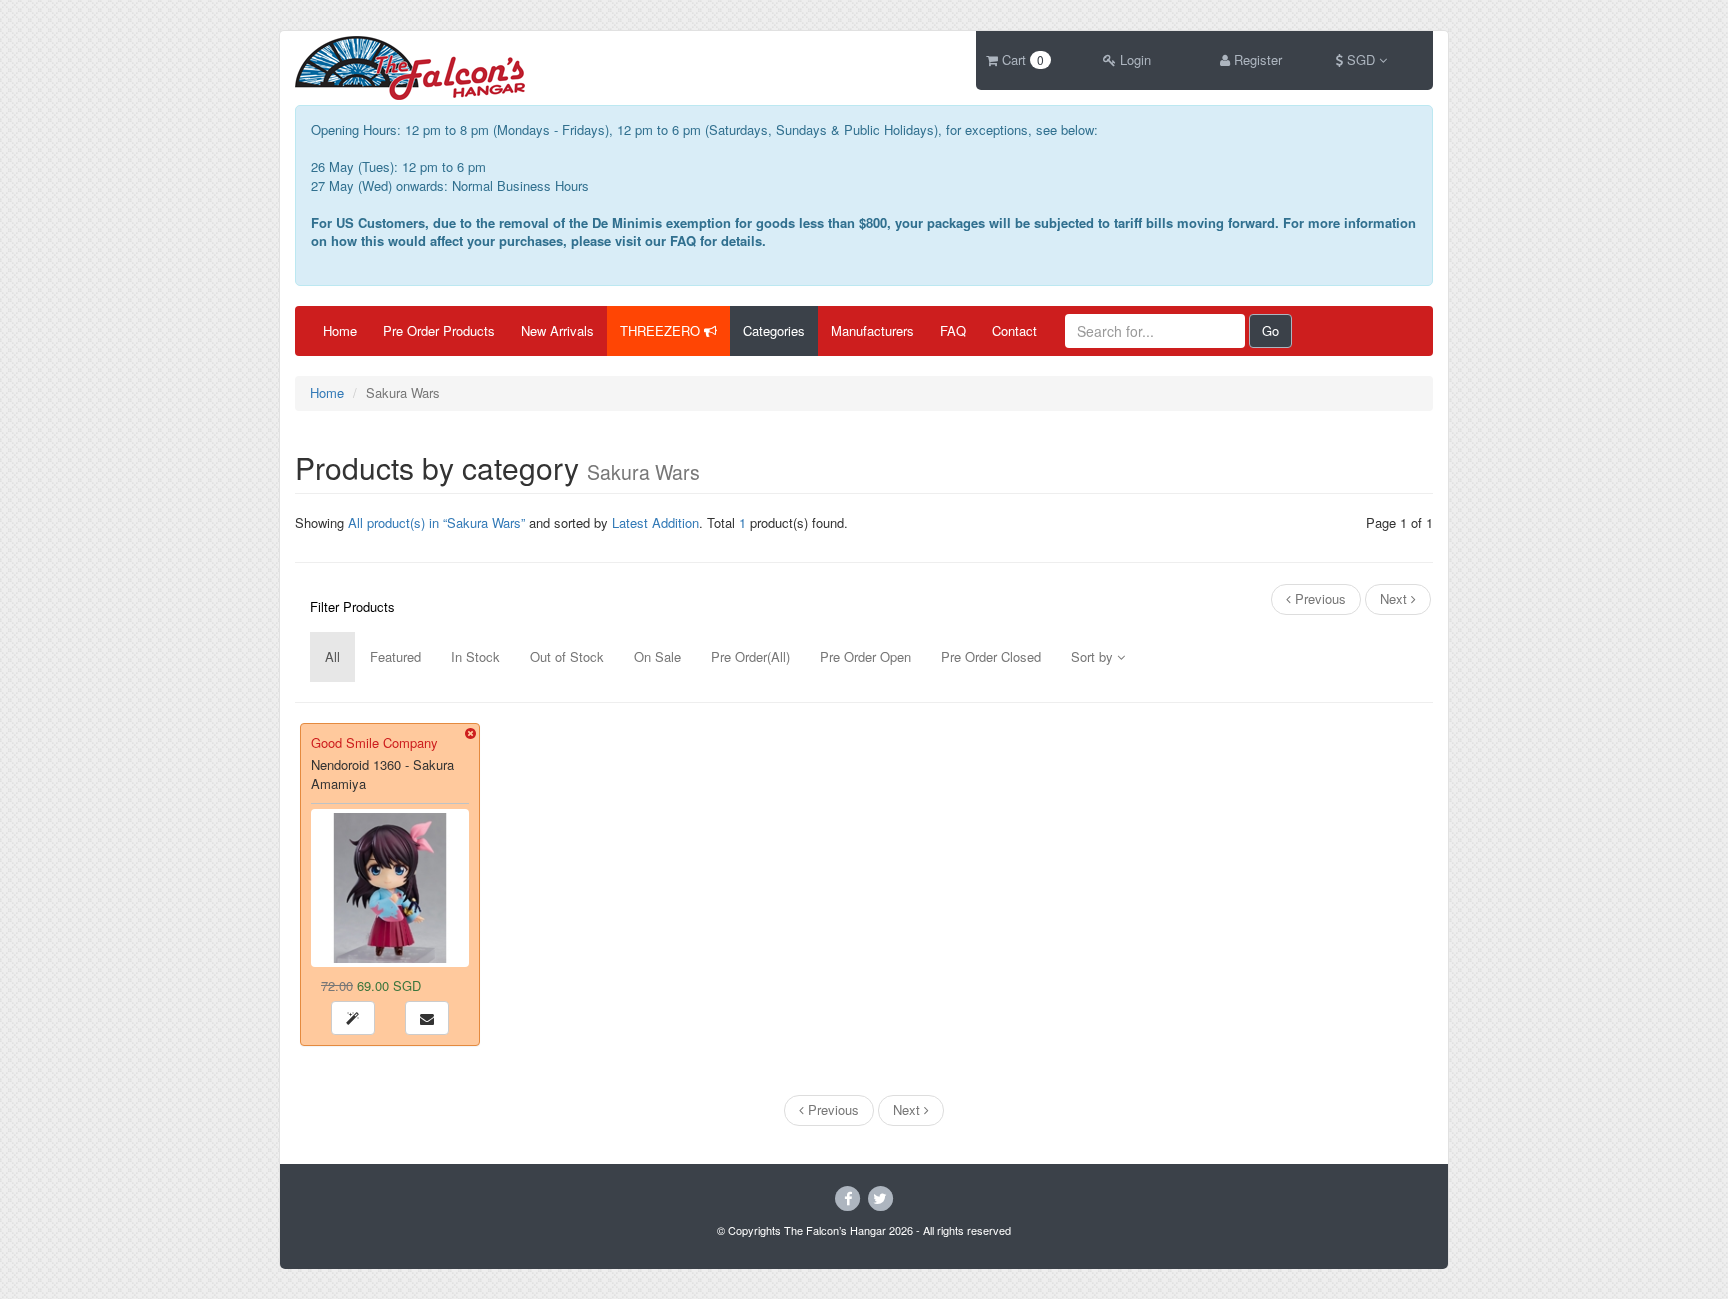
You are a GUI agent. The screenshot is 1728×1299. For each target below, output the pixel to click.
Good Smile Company (374, 742)
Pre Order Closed (991, 656)
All (332, 656)
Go (1270, 330)
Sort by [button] (1094, 656)
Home (340, 330)
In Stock (475, 656)
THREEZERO (662, 330)
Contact (1014, 330)
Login (1133, 59)
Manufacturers (872, 330)
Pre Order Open (865, 656)
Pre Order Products (439, 330)
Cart (1021, 59)
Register (1256, 59)
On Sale (657, 656)
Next (1395, 598)
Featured (395, 656)
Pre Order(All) (750, 656)
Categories (774, 330)
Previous (1318, 598)
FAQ (953, 330)
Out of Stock (567, 656)
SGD (1361, 59)
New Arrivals (557, 330)
